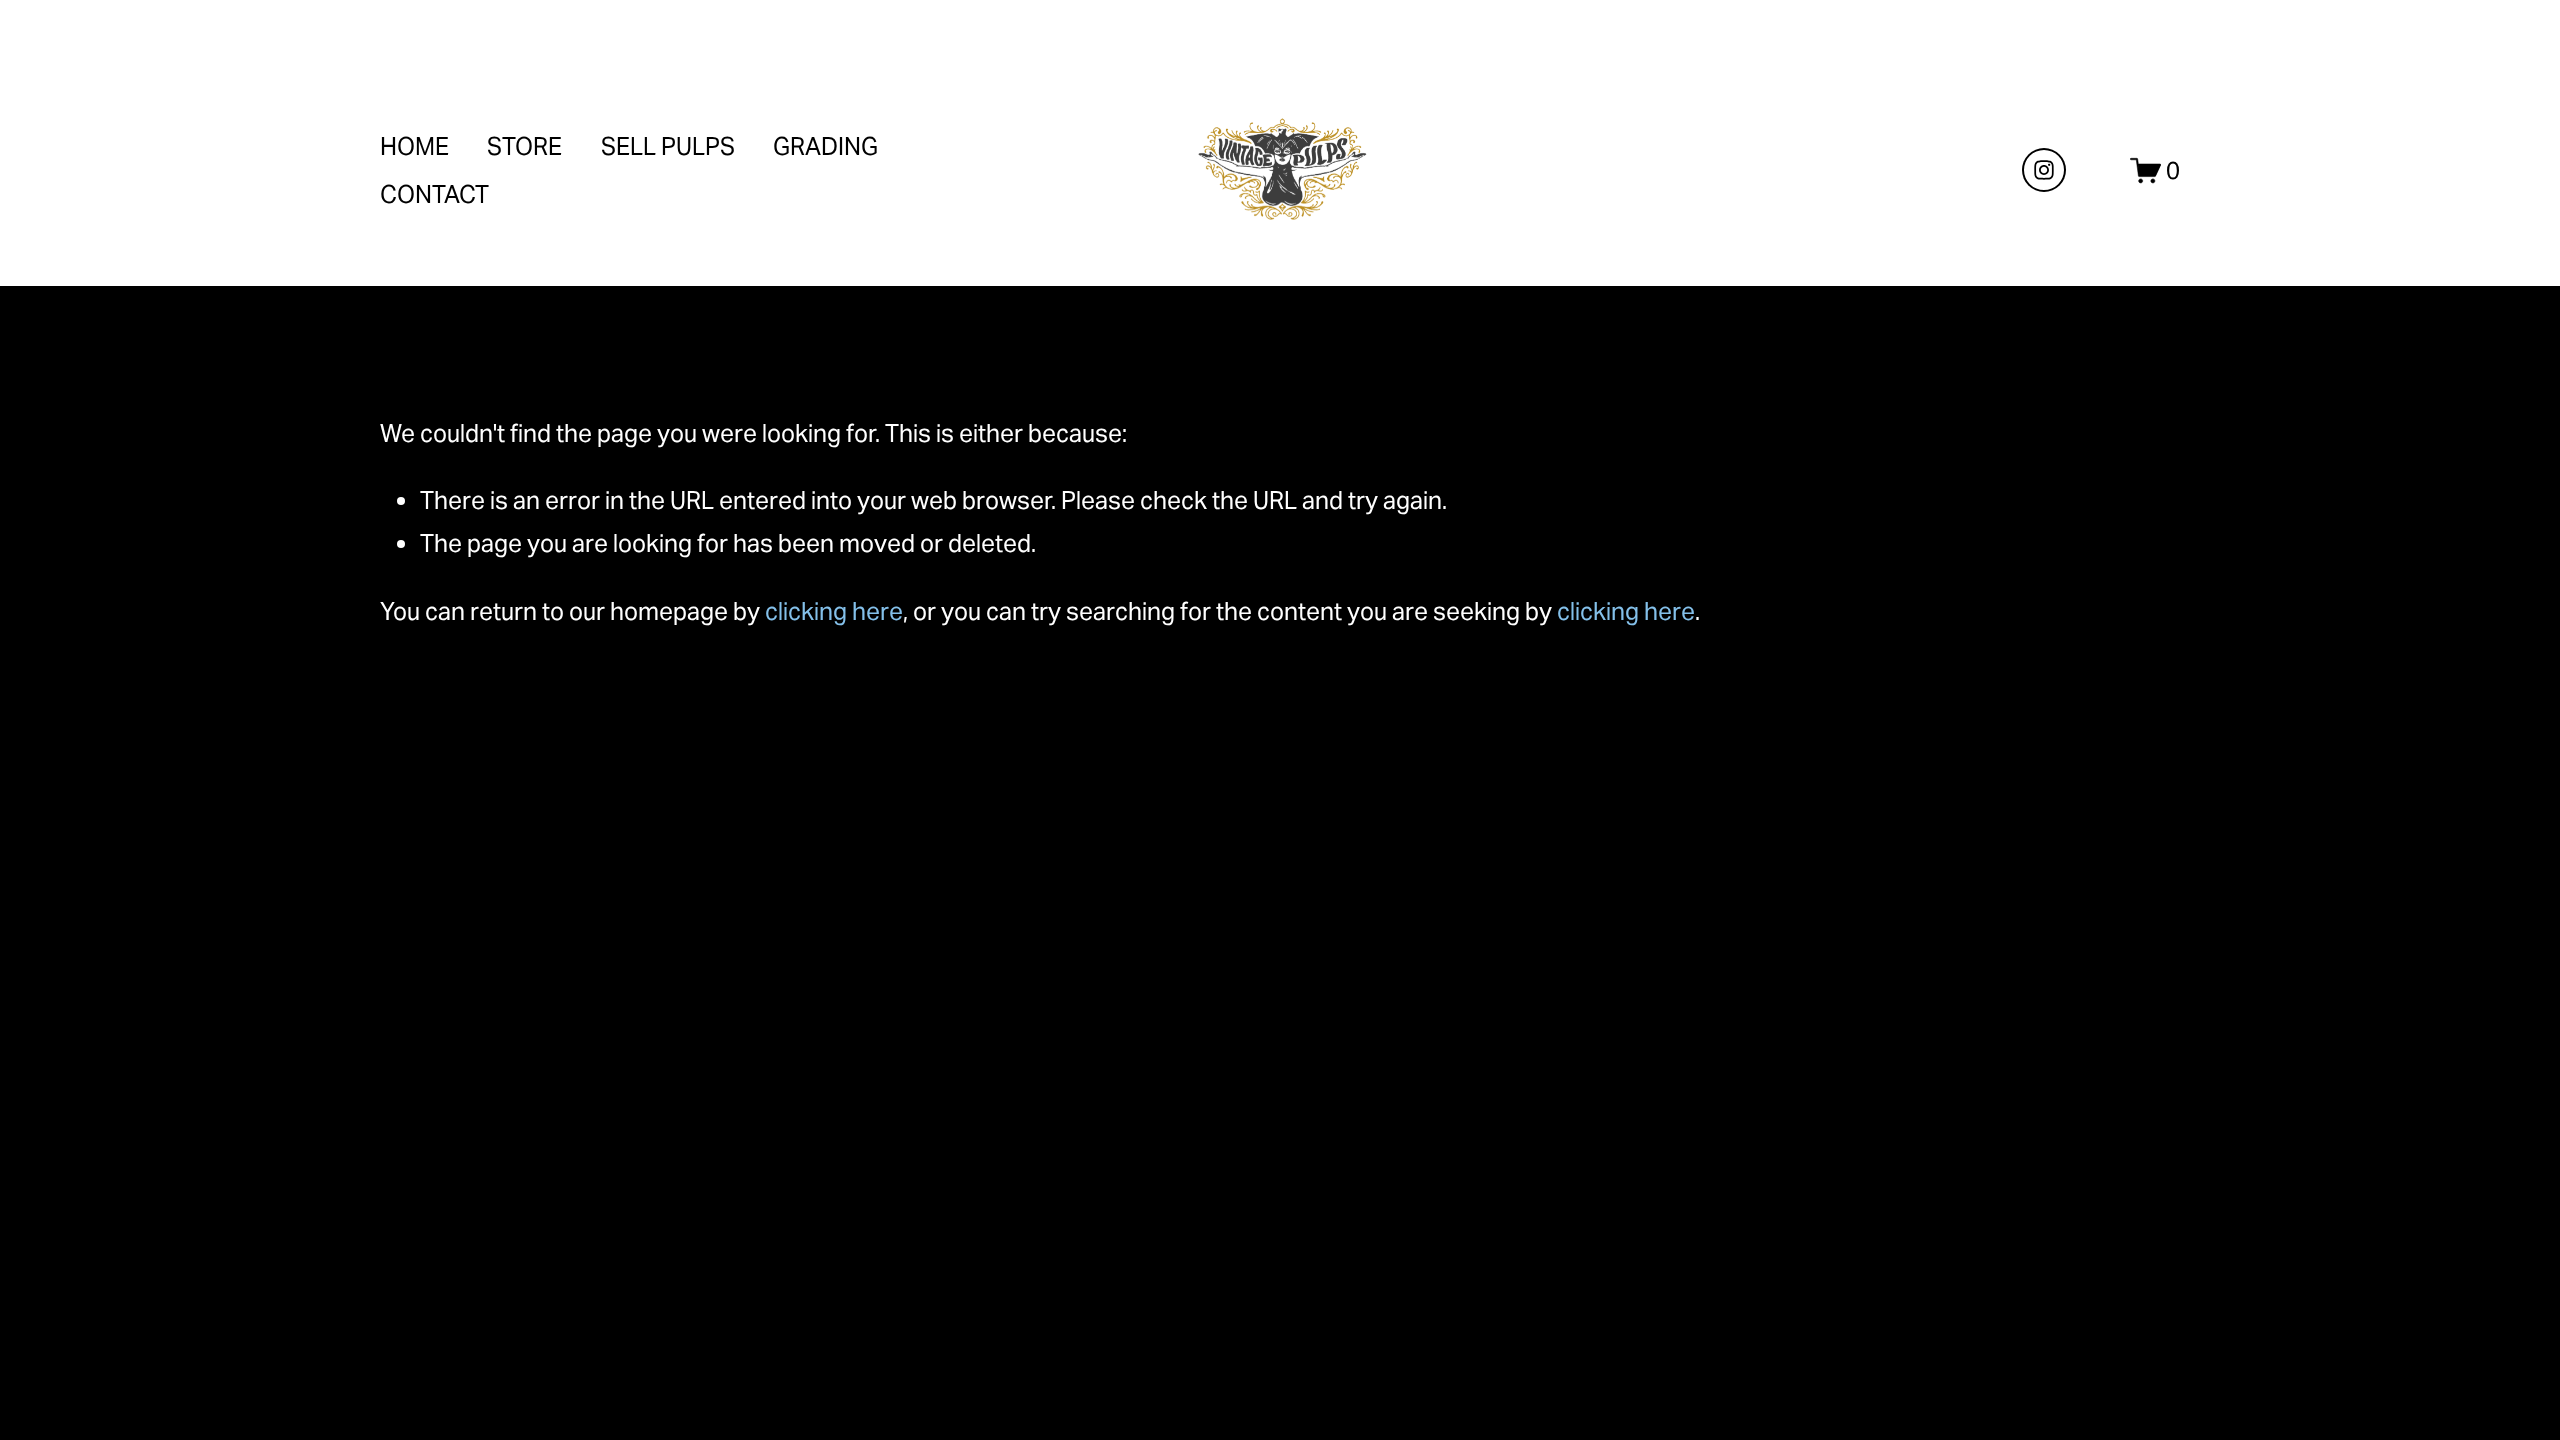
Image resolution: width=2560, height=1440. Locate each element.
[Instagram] (2044, 170)
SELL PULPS (668, 146)
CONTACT (434, 194)
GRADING (825, 146)
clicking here (834, 611)
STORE (524, 146)
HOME (414, 146)
